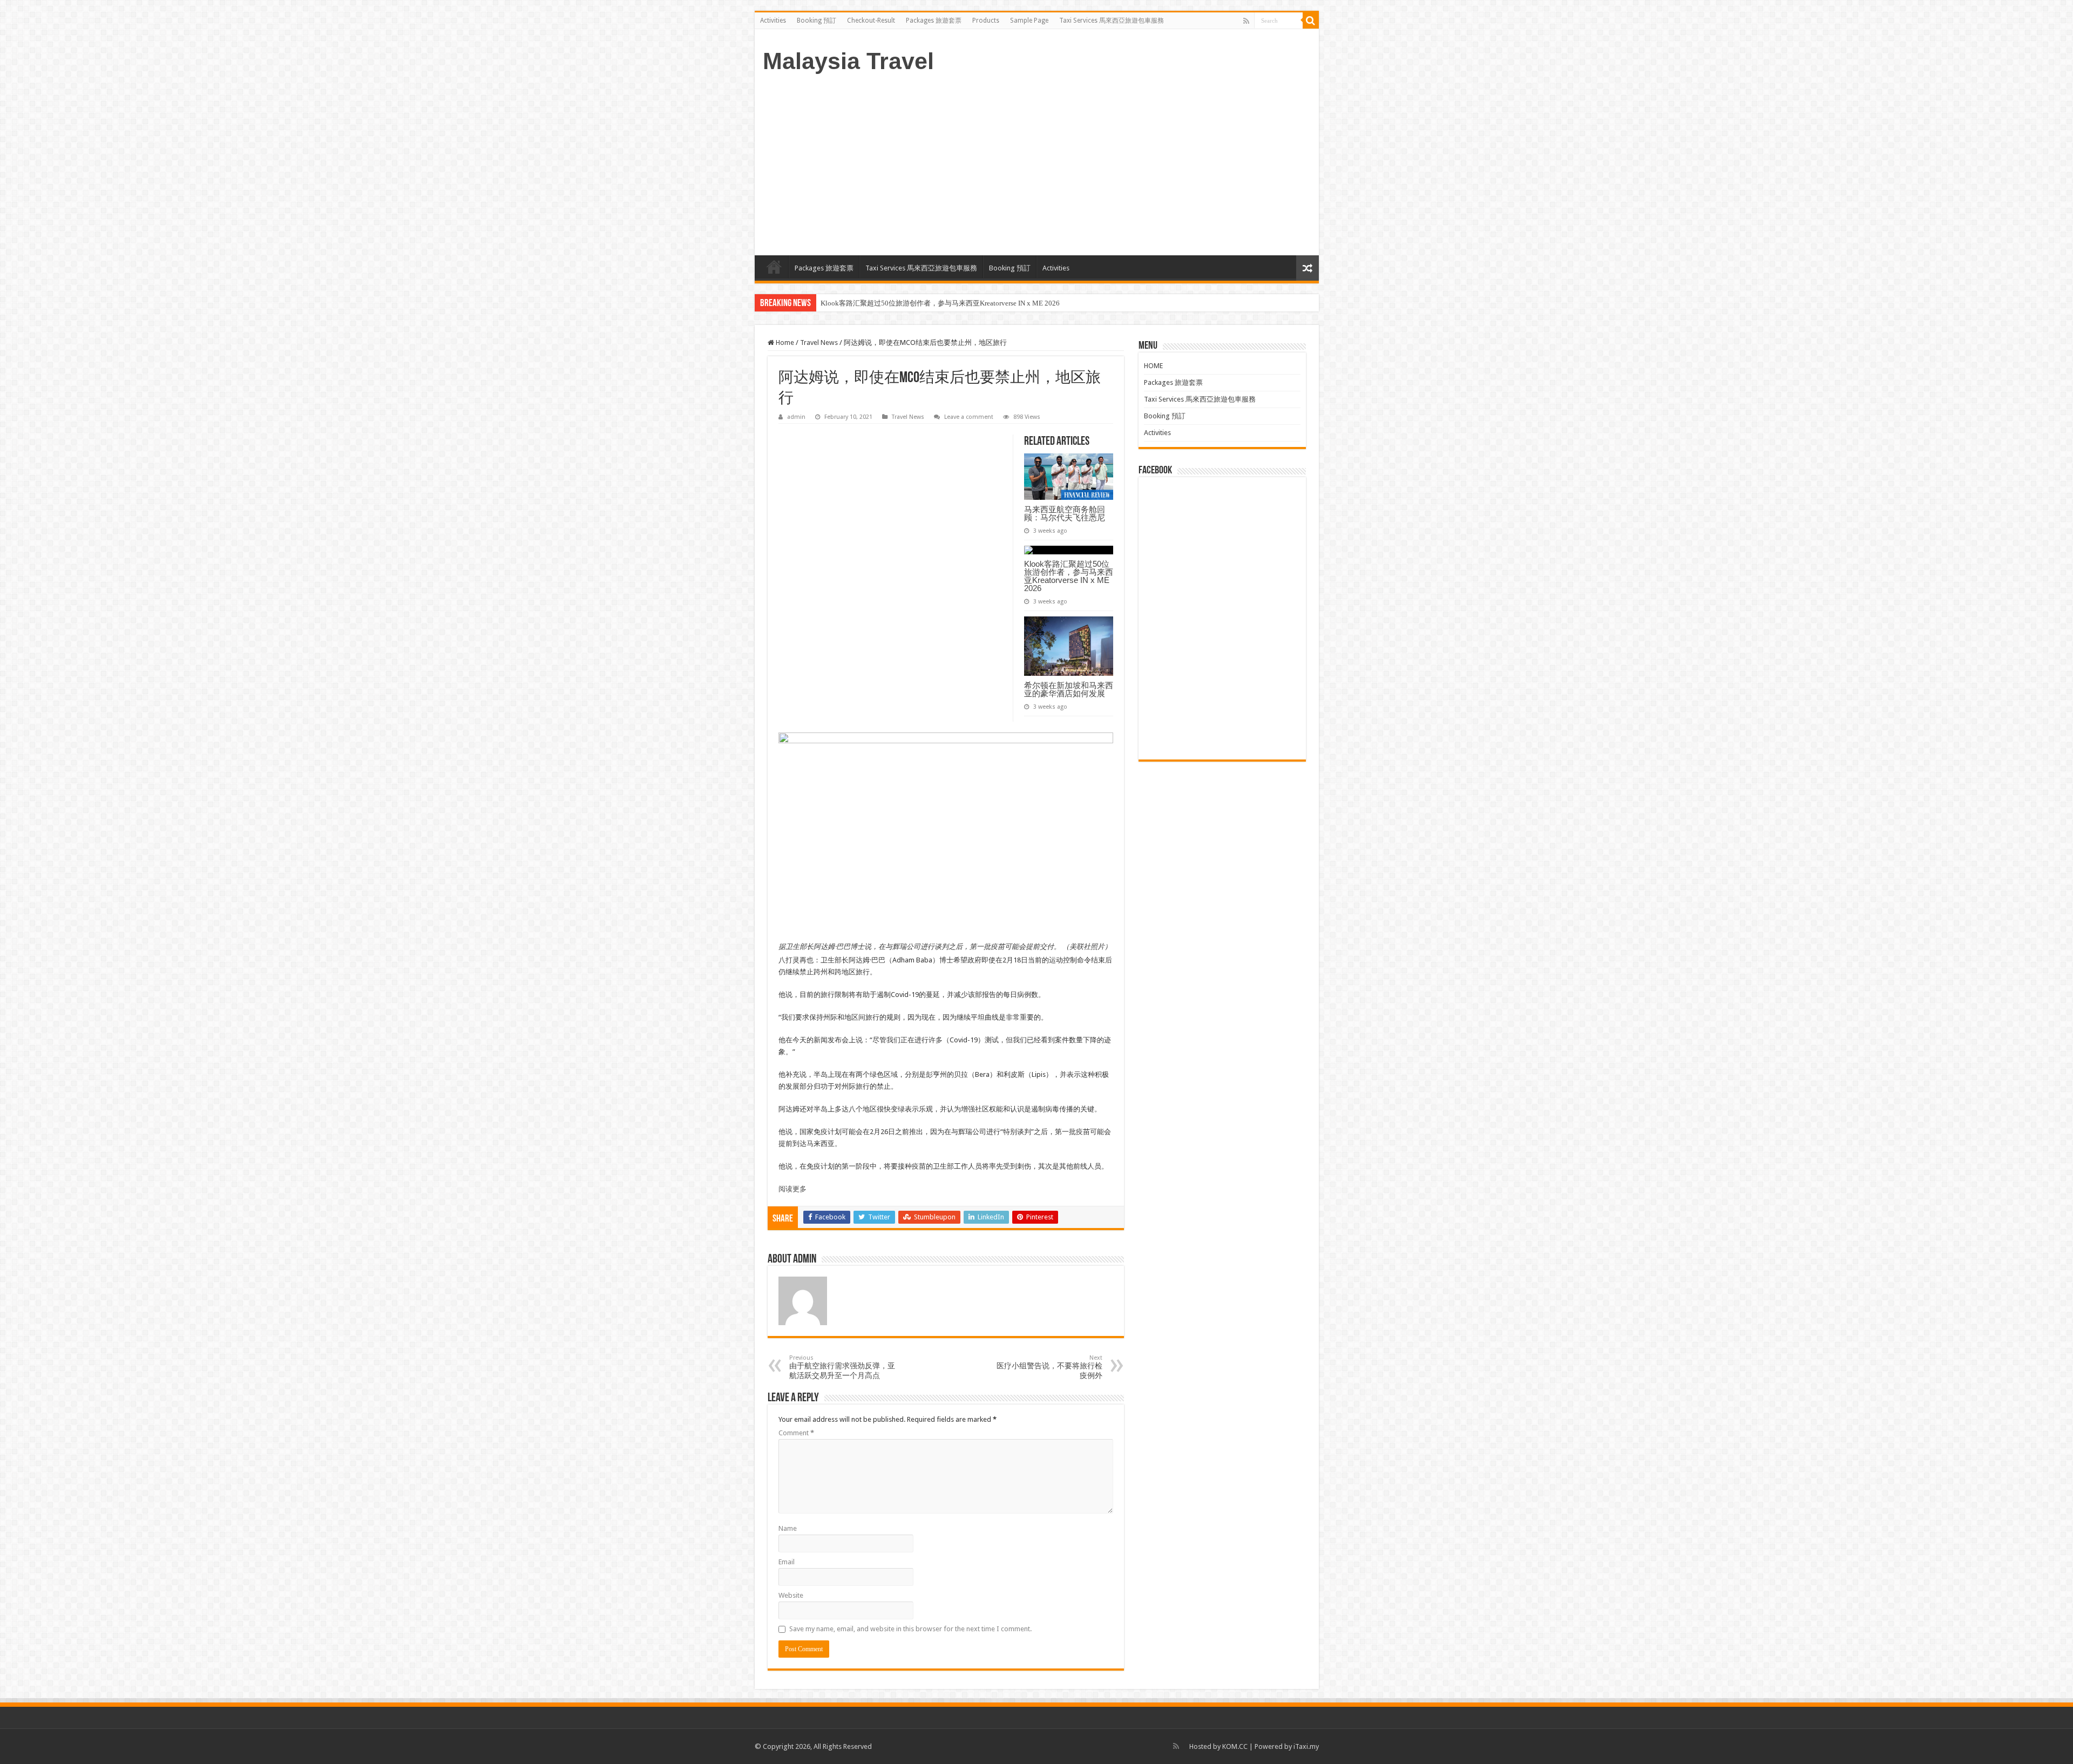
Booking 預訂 (817, 21)
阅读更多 (792, 1189)
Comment (796, 1433)
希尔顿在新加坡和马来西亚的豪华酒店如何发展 (894, 303)
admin (796, 417)
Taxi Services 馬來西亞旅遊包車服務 (1112, 21)
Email (787, 1562)
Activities (773, 21)
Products (986, 21)
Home (784, 342)
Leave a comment (969, 417)
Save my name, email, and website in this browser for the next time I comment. (910, 1629)
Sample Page (1029, 21)
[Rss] (1246, 21)
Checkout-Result (871, 21)
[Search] (1311, 21)
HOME (774, 267)
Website (791, 1595)
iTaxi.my (1306, 1746)
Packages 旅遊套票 (934, 21)
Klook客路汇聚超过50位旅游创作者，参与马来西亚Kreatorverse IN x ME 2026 (1069, 576)
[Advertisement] (1037, 164)
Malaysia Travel (848, 61)
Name (788, 1528)
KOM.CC (1235, 1746)
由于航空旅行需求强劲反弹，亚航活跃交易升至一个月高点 (842, 1367)
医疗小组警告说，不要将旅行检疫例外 (1049, 1367)
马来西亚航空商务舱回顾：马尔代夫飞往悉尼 (1065, 513)
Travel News (819, 342)
